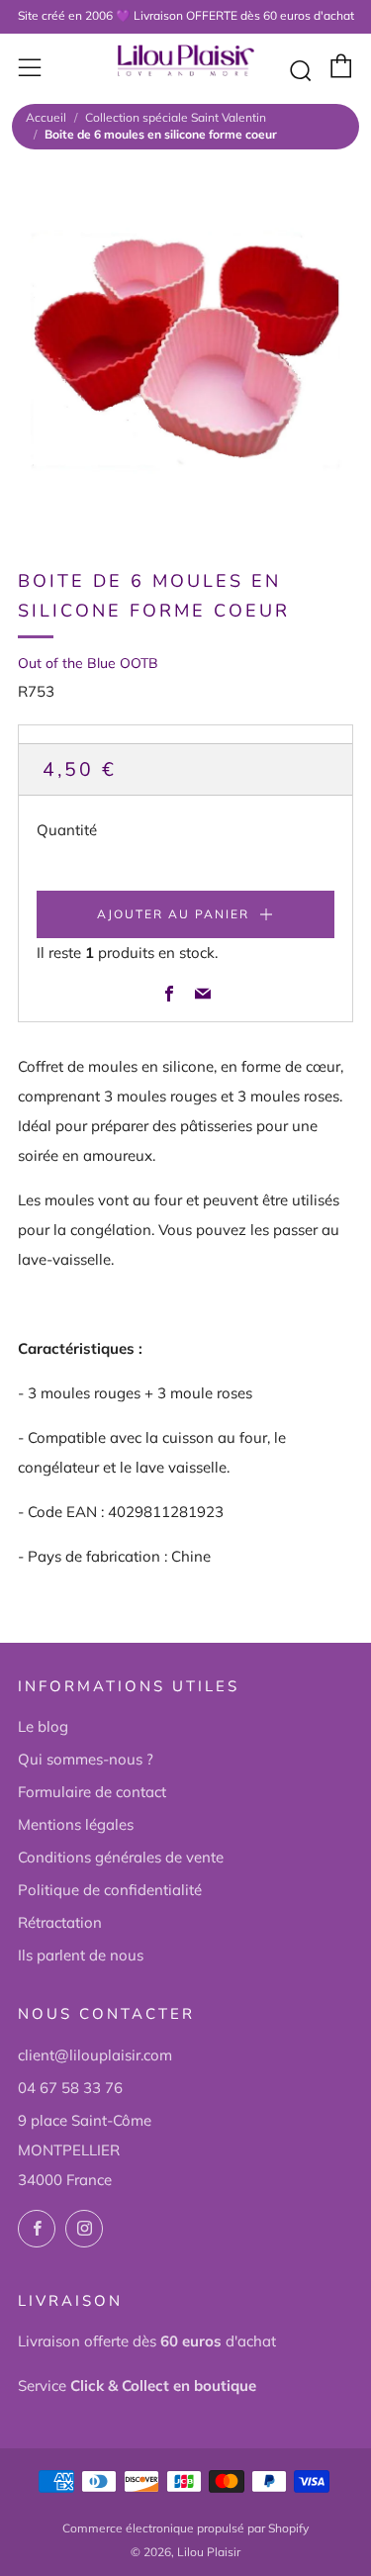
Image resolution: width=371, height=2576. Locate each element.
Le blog (43, 1726)
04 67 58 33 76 (70, 2088)
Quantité (67, 830)
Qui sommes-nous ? (86, 1759)
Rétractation (60, 1922)
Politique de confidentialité (110, 1890)
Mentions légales (76, 1824)
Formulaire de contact (92, 1792)
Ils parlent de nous (81, 1955)
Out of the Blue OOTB (88, 663)
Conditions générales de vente (121, 1857)
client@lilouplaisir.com (95, 2055)
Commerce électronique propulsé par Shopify (185, 2528)
